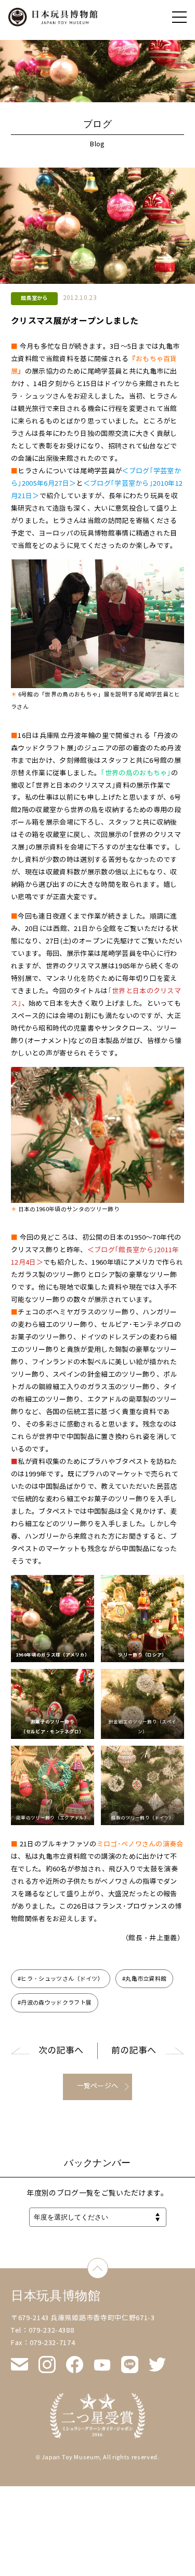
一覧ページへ (98, 2086)
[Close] (179, 17)
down (108, 2264)
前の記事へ (134, 2051)
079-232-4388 (51, 2331)
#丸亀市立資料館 (145, 1979)
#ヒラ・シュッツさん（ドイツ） (61, 1979)
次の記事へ (61, 2051)
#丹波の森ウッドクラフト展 (55, 2003)
